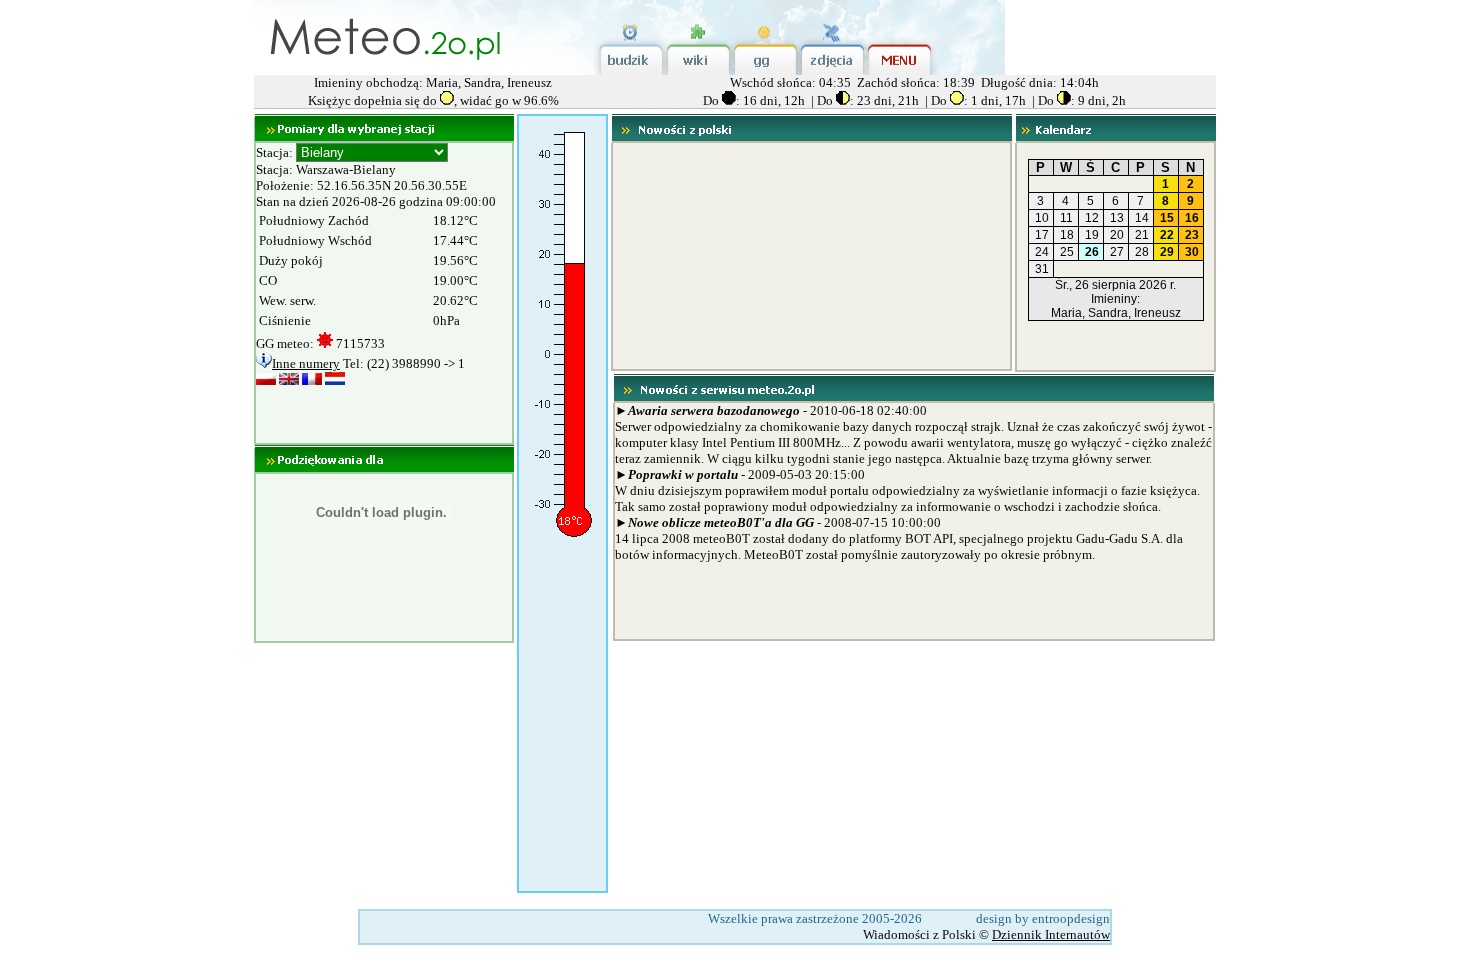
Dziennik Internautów (1051, 934)
